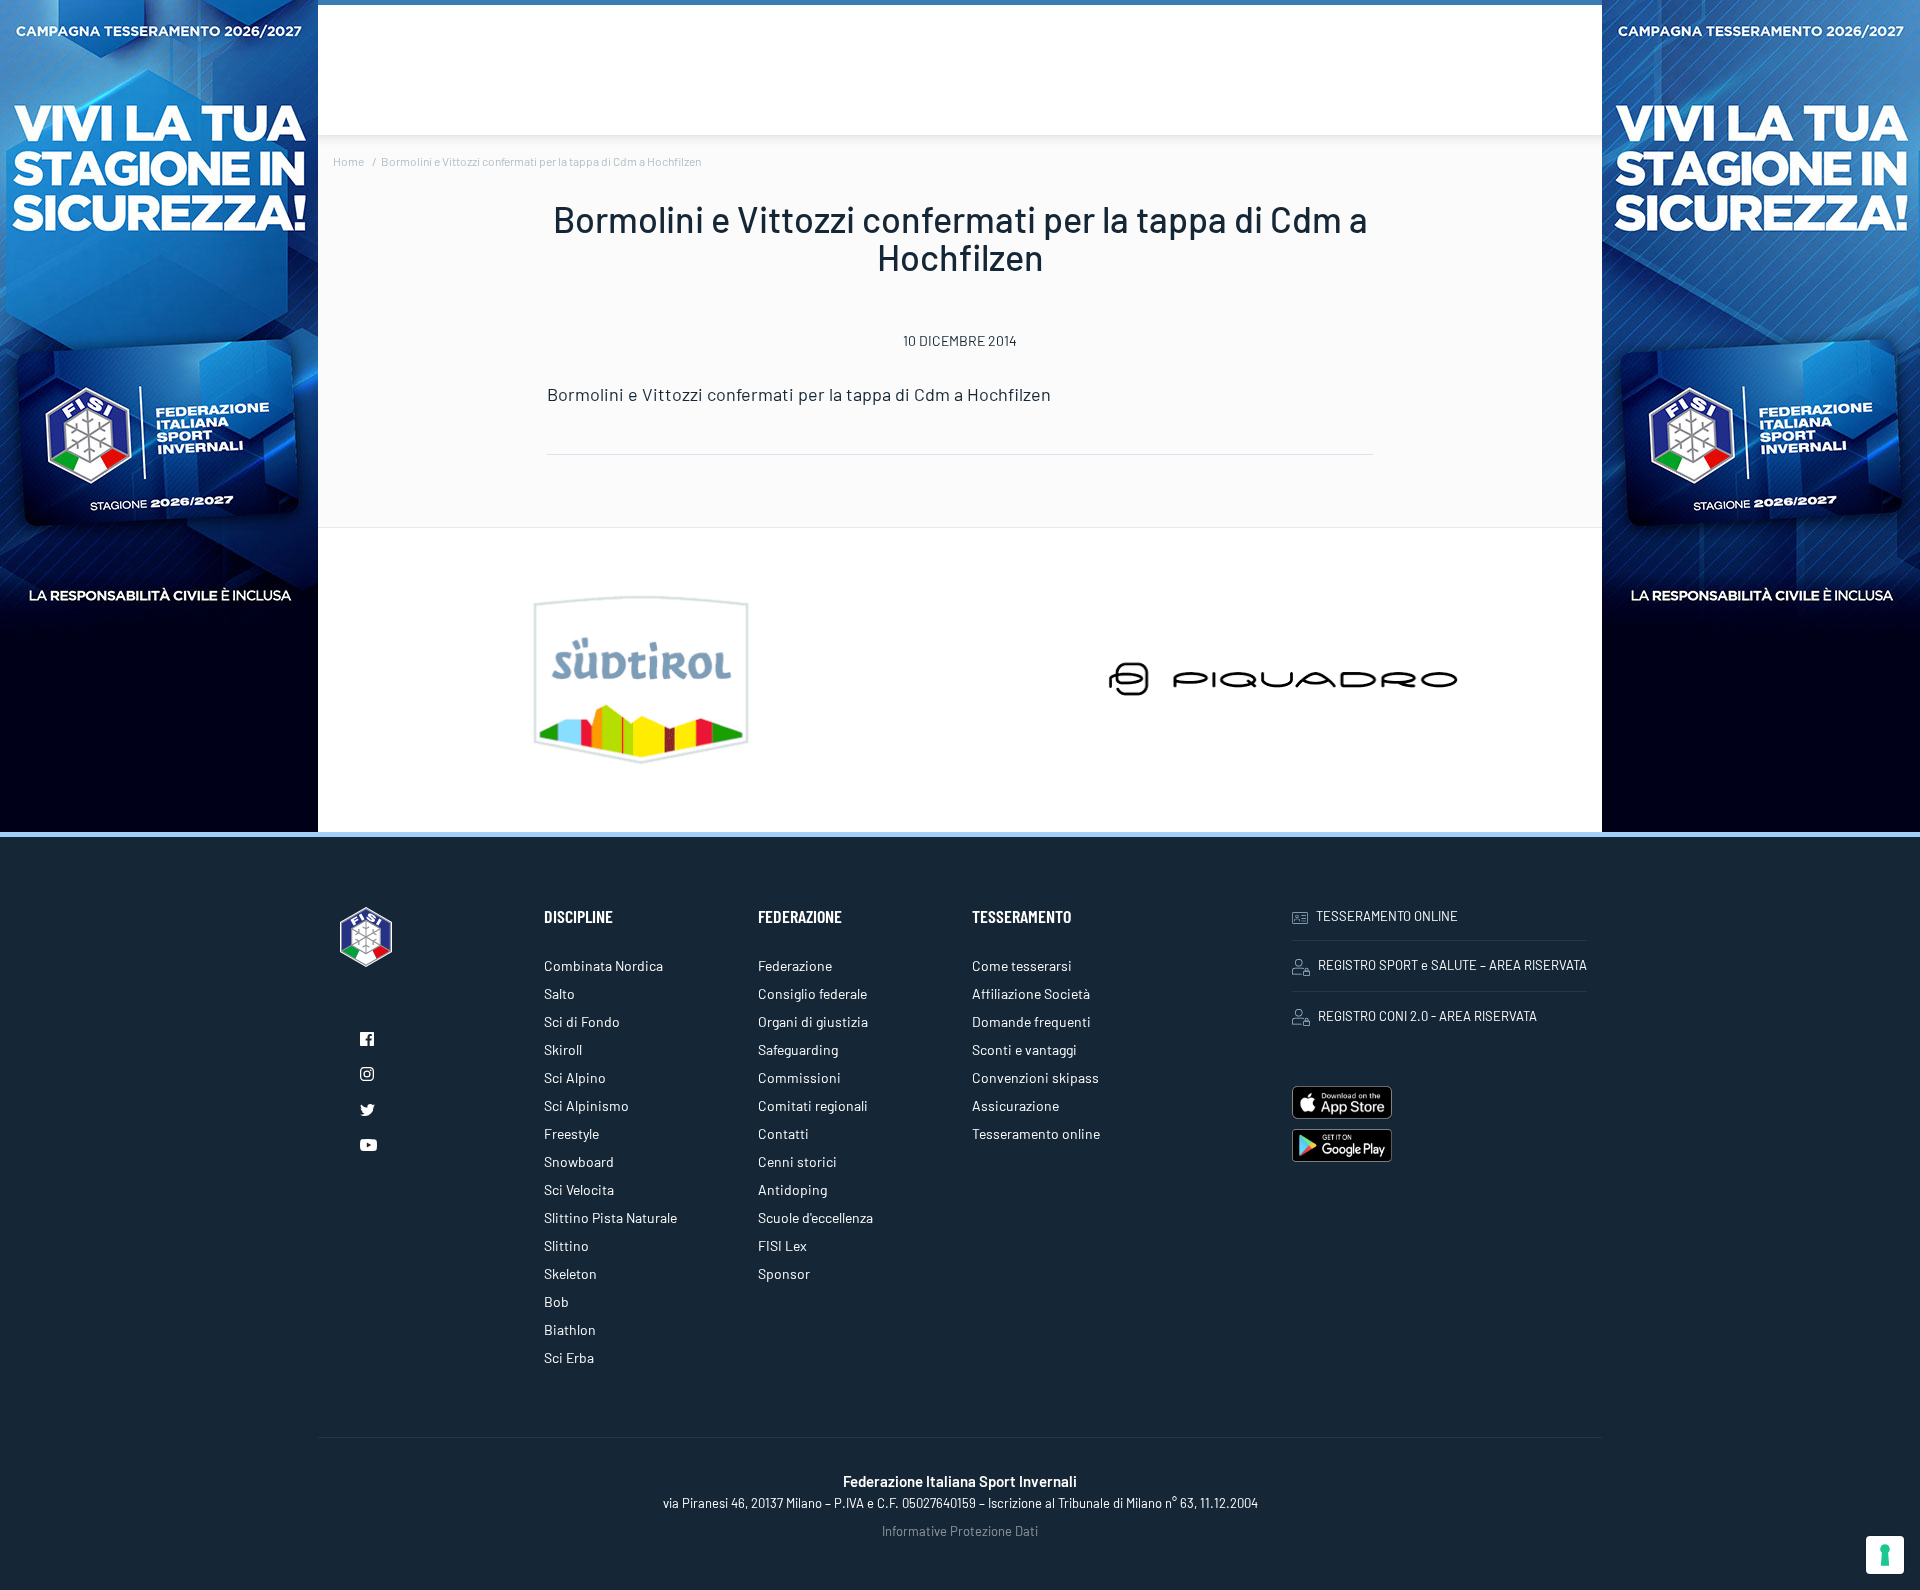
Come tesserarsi (1022, 965)
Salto (559, 993)
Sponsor (784, 1273)
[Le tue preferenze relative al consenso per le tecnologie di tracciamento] (1885, 1555)
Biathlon (570, 1329)
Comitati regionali (813, 1105)
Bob (556, 1301)
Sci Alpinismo (586, 1105)
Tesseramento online (1036, 1133)
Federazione (795, 965)
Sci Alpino (575, 1077)
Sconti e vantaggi (1024, 1049)
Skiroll (563, 1049)
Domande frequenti (1031, 1021)
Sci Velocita (579, 1189)
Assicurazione (1015, 1105)
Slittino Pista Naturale (610, 1217)
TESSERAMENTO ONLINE (1387, 916)
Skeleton (570, 1273)
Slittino (566, 1245)
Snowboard (579, 1161)
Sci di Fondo (582, 1021)
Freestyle (571, 1133)
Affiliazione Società (1031, 993)
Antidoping (792, 1189)
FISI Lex (782, 1245)
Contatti (783, 1133)
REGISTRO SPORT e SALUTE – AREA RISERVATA (1452, 965)
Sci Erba (569, 1357)
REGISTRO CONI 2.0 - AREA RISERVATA (1427, 1016)
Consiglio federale (812, 993)
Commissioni (799, 1077)
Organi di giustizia (813, 1021)
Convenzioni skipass (1035, 1077)
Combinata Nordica (603, 965)
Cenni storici (797, 1161)
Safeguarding (798, 1049)
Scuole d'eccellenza (815, 1217)
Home (348, 161)
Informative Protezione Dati (960, 1531)
